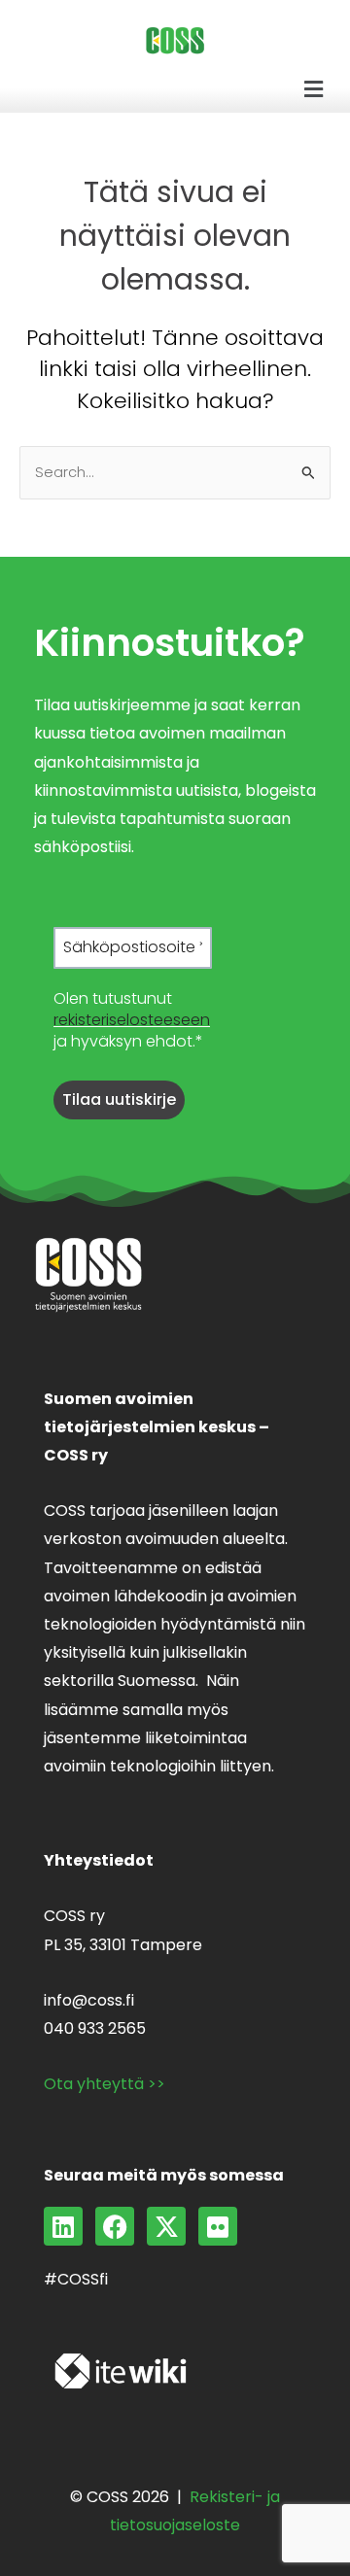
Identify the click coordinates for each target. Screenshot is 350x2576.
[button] (314, 89)
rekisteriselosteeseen (132, 1020)
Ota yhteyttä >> (105, 2084)
